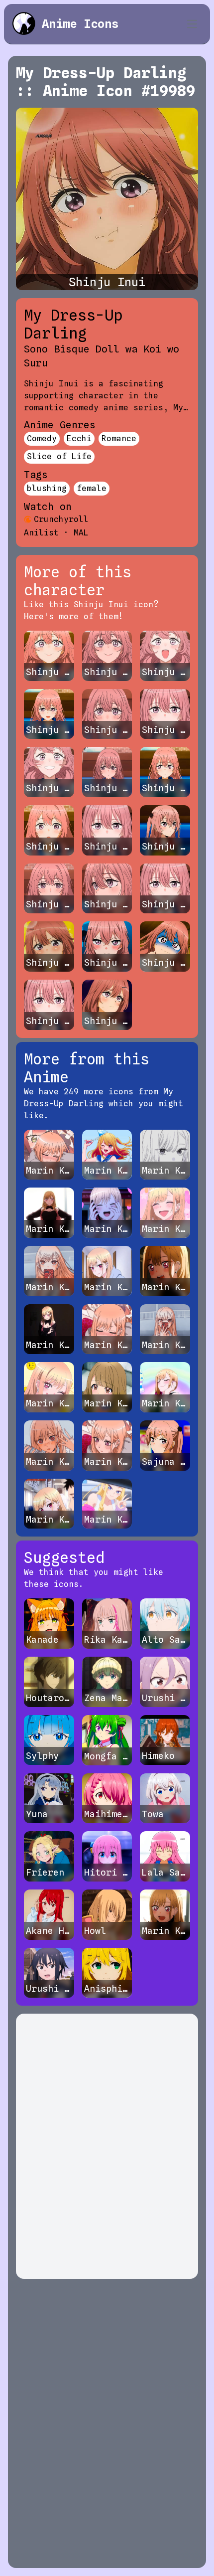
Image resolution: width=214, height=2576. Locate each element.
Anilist (41, 533)
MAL (81, 533)
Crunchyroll (61, 519)
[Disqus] (107, 2146)
